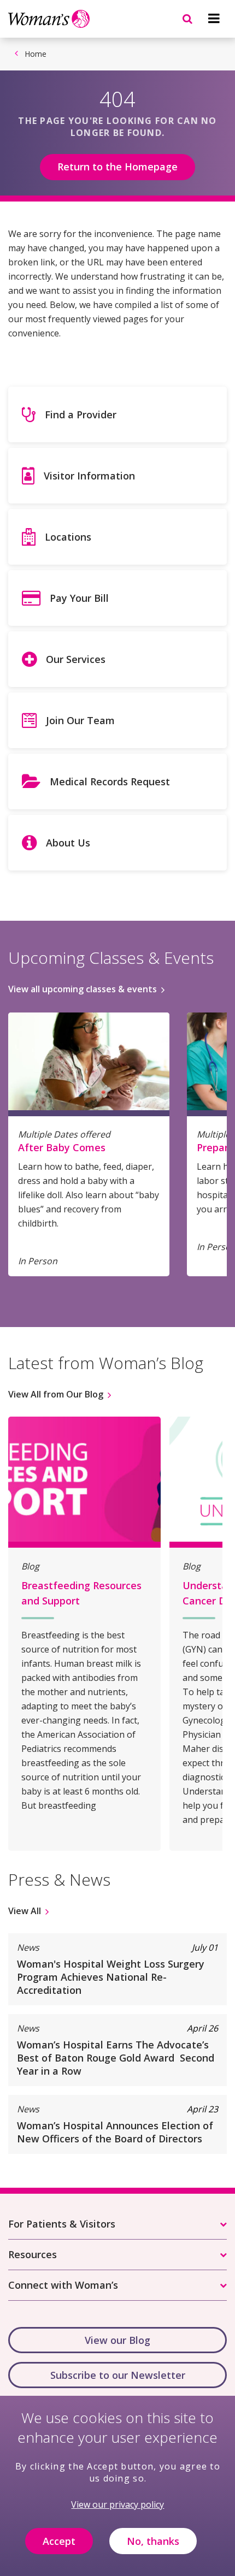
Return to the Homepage (117, 167)
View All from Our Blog (56, 1394)
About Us (68, 843)
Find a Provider (81, 414)
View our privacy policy (117, 2504)
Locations (68, 537)
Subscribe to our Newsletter (118, 2375)
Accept (59, 2541)
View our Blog (117, 2340)
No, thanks (153, 2541)
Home (36, 54)
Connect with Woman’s (63, 2285)
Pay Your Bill (79, 598)
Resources (33, 2254)
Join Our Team (80, 720)
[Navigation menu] (214, 19)
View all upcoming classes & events (83, 989)
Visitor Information (89, 476)
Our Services (76, 659)
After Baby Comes (62, 1147)
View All (25, 1911)
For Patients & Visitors (62, 2224)
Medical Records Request (110, 781)
